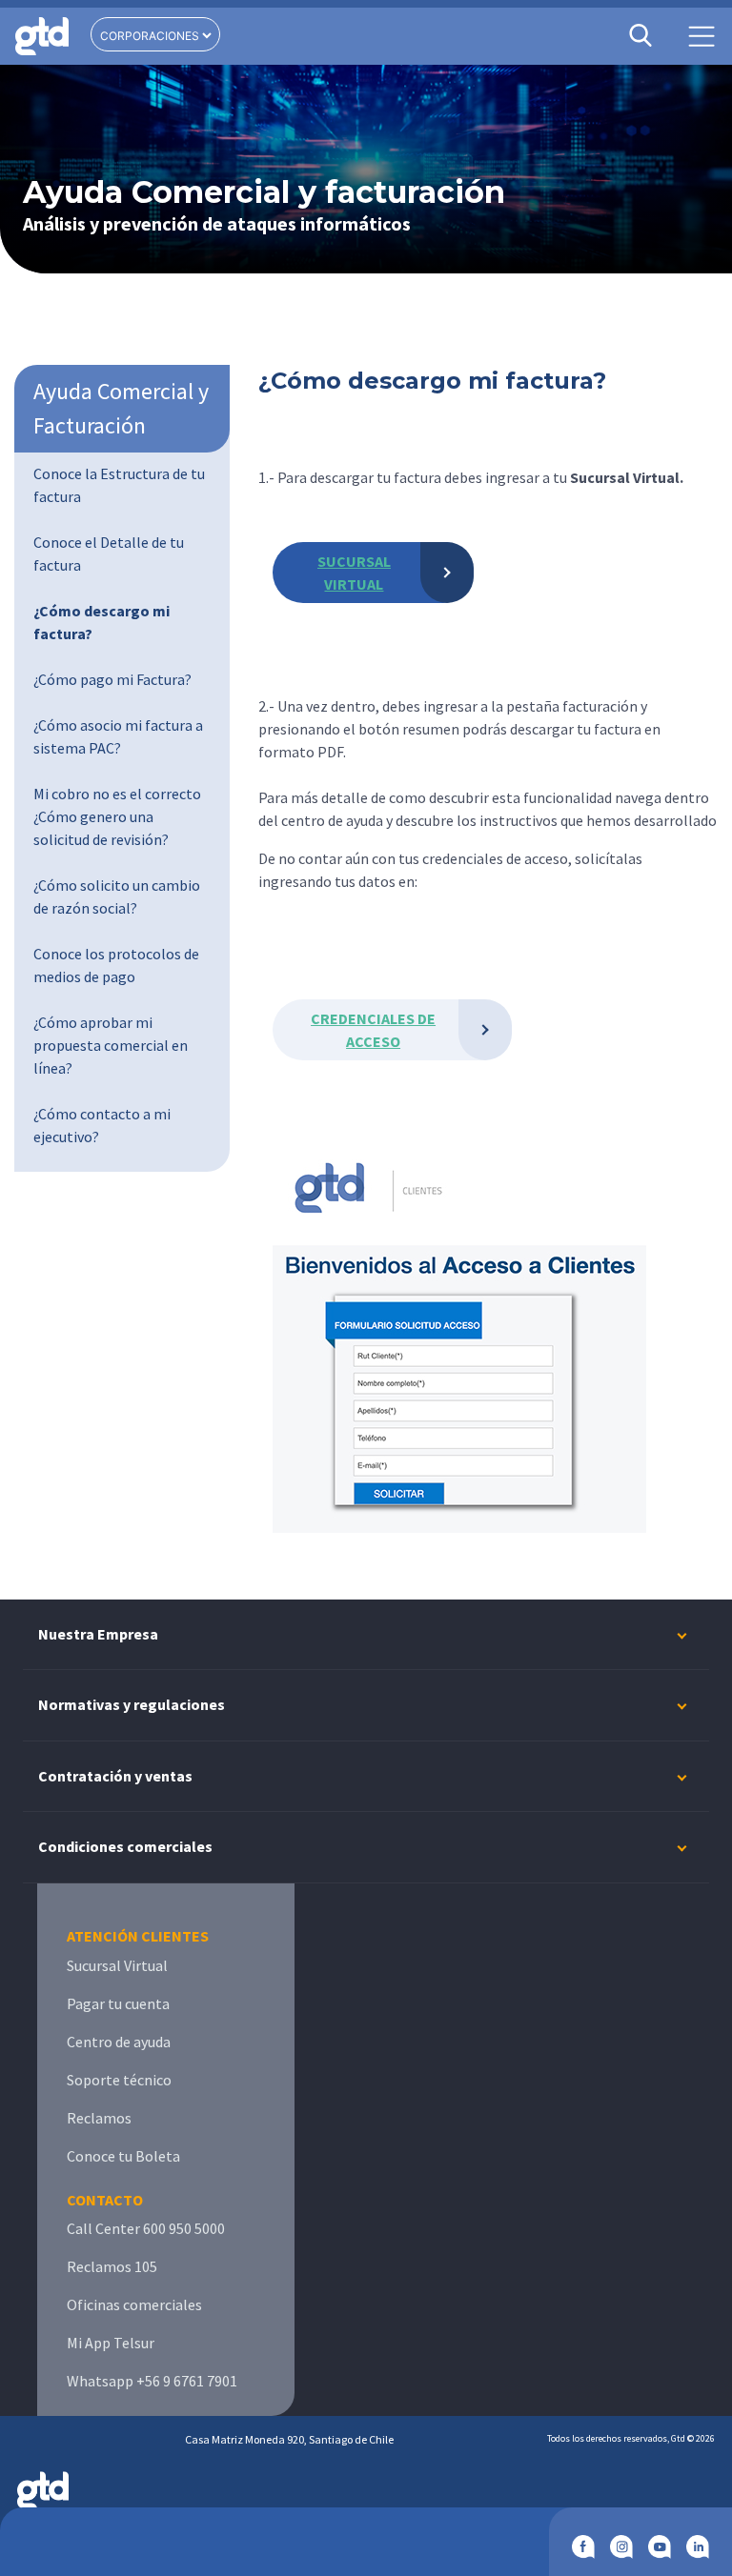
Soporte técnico (119, 2080)
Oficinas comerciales (134, 2304)
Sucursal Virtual (117, 1965)
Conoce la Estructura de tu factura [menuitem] (119, 485)
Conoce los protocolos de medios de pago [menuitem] (116, 965)
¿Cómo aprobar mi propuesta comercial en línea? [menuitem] (111, 1045)
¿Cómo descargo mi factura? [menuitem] (102, 622)
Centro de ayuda (119, 2042)
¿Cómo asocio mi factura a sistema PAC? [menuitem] (118, 736)
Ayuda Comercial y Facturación (121, 408)
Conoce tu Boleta (123, 2156)
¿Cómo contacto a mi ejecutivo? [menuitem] (102, 1125)
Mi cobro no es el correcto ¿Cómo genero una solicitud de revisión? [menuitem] (117, 816)
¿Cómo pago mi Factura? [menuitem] (112, 679)
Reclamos (99, 2118)
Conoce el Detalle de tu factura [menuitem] (109, 553)
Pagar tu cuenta (118, 2003)
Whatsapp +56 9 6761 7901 (152, 2381)
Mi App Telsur (111, 2343)
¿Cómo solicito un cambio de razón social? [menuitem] (117, 896)
